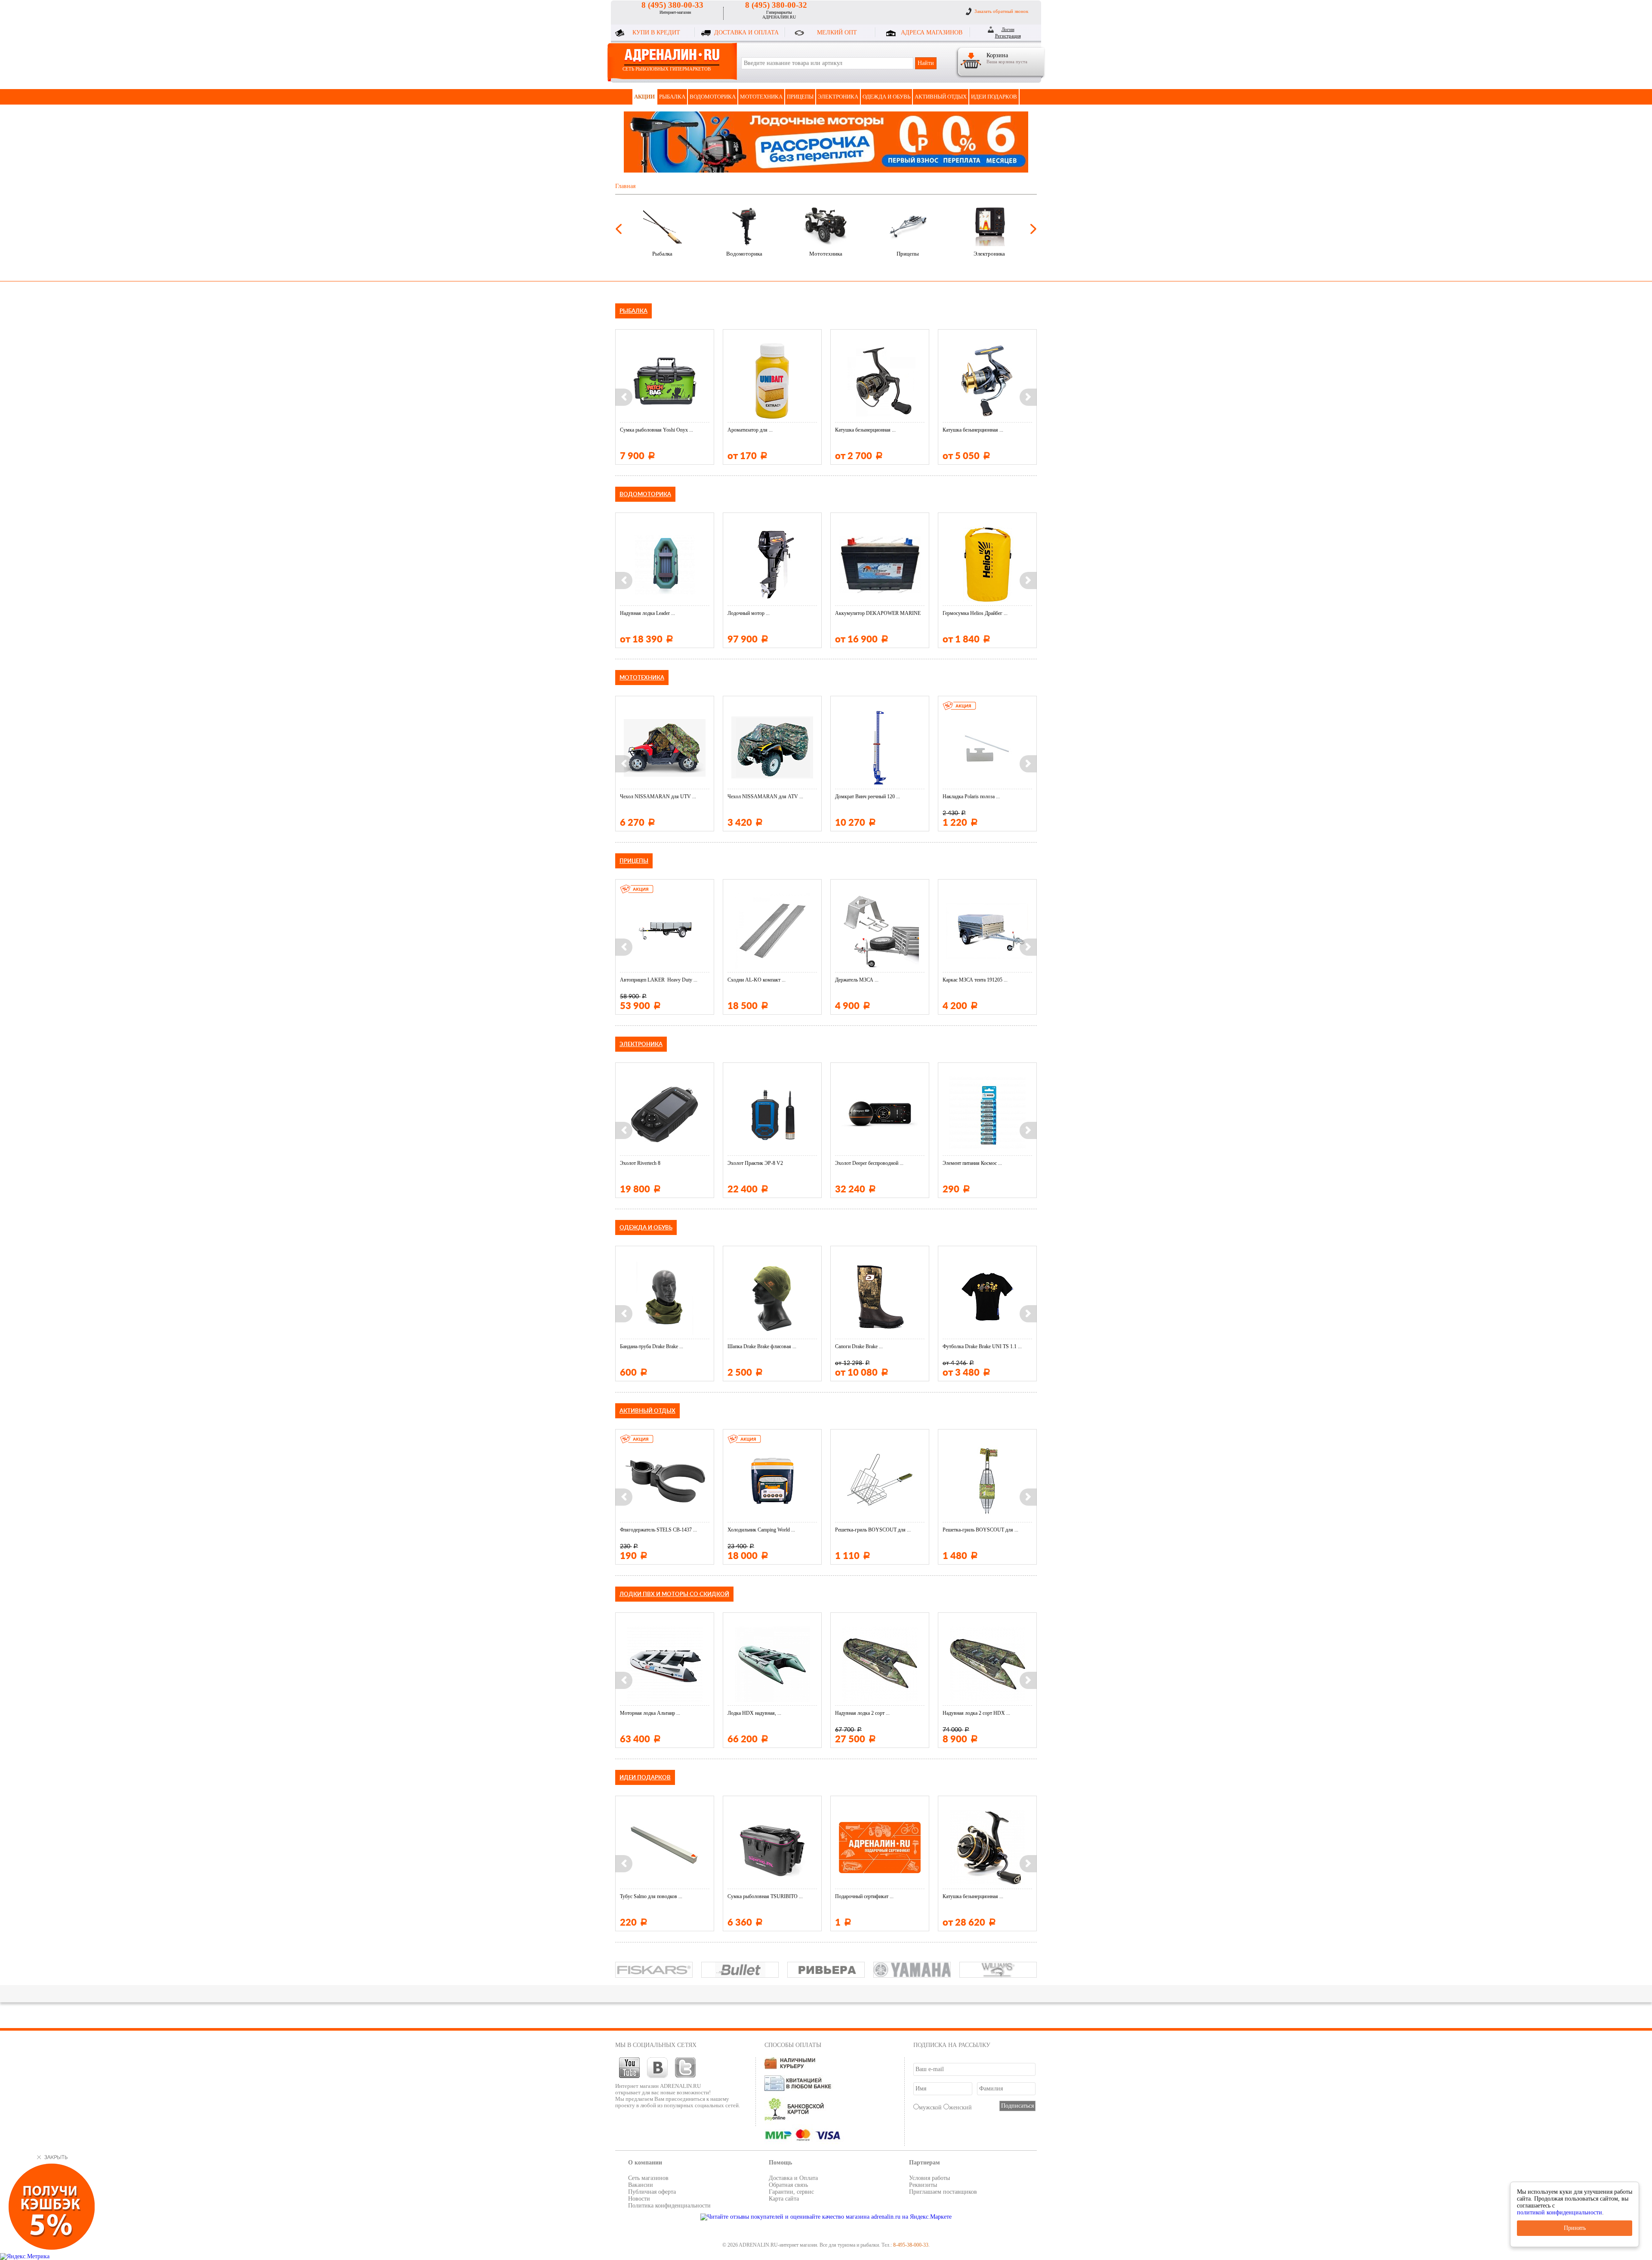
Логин (1008, 29)
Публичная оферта (652, 2192)
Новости (639, 2199)
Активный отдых (941, 97)
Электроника (838, 97)
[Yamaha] (912, 1970)
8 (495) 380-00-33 (672, 5)
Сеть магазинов (648, 2178)
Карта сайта (784, 2199)
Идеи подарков (994, 97)
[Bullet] (740, 1970)
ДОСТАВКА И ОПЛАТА (746, 32)
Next (1033, 229)
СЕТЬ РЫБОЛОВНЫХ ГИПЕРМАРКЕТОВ (667, 69)
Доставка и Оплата (793, 2178)
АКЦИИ (644, 97)
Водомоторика (713, 97)
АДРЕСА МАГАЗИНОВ (932, 32)
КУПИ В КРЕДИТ (656, 32)
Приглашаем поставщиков (943, 2192)
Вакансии (641, 2185)
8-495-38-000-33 (911, 2245)
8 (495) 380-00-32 (776, 5)
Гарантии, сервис (791, 2192)
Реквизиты (923, 2185)
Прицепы (800, 97)
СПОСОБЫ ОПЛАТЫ (793, 2045)
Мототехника (761, 97)
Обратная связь (788, 2185)
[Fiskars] (654, 1970)
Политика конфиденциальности (669, 2206)
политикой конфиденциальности (1560, 2212)
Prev (619, 229)
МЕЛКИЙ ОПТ (837, 32)
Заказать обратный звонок (1001, 11)
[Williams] (998, 1970)
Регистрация (1008, 36)
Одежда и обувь (886, 97)
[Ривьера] (826, 1970)
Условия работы (929, 2178)
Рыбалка (672, 97)
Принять (1575, 2228)
